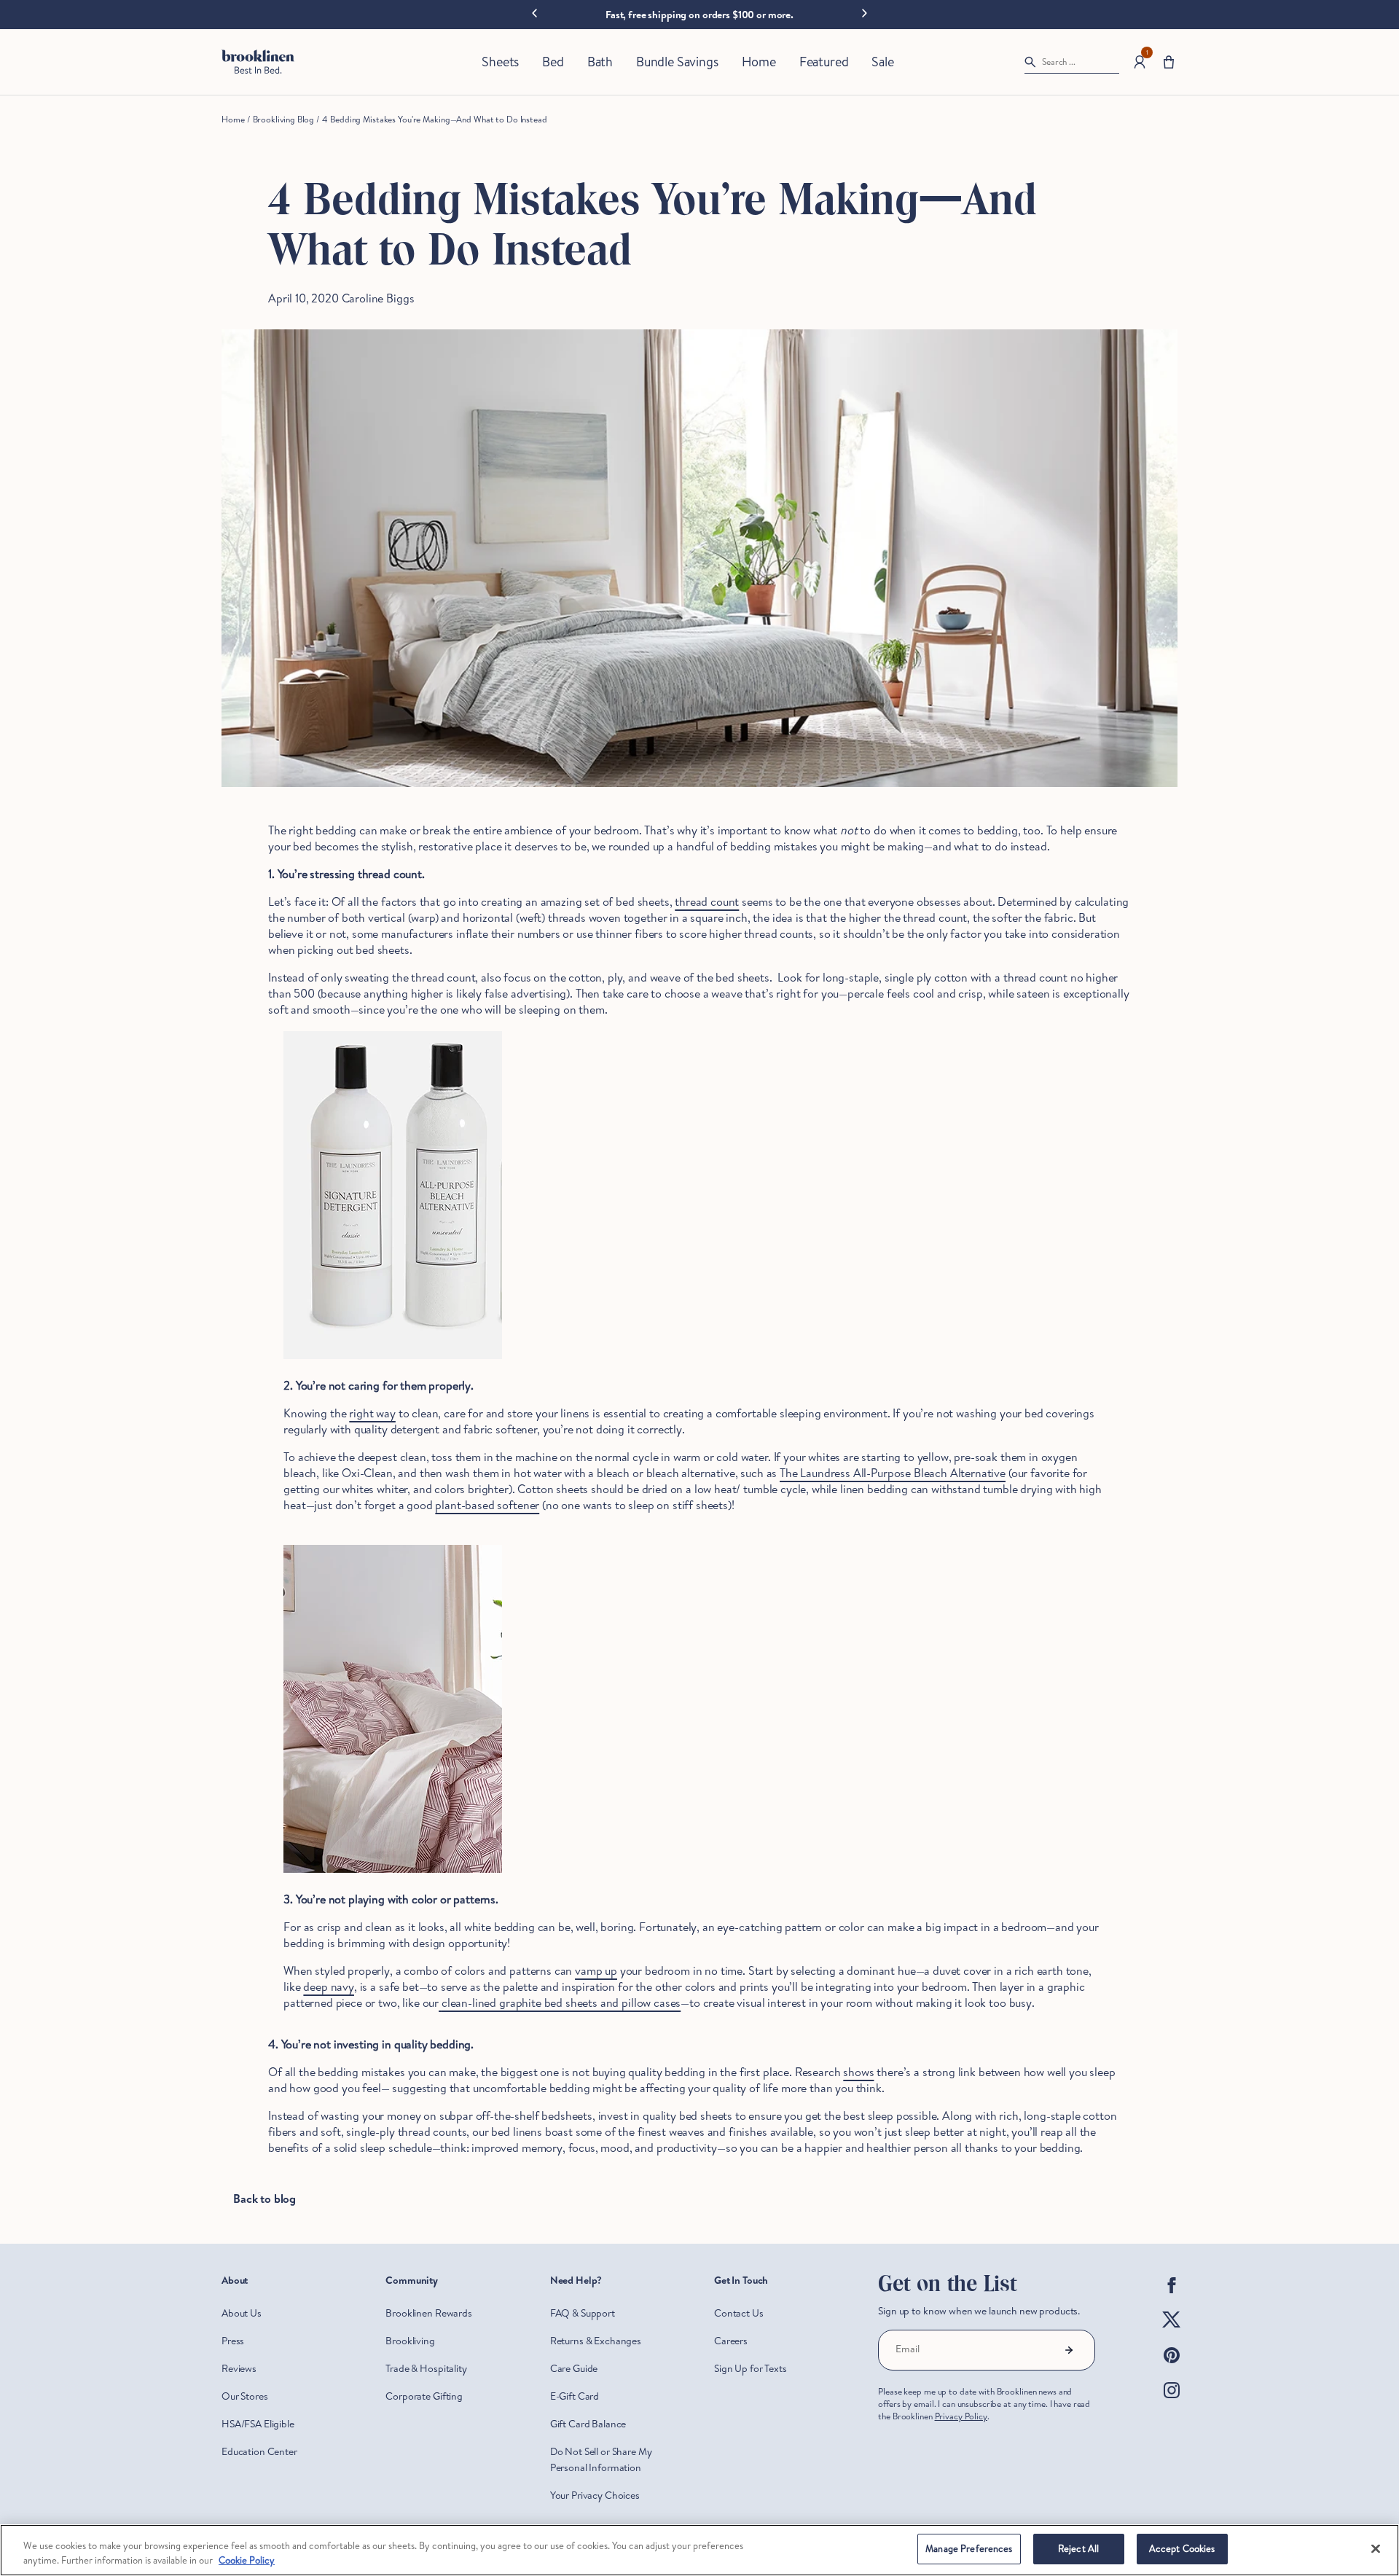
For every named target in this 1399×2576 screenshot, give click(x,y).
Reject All (1078, 2548)
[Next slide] (865, 12)
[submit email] (1069, 2350)
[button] (1169, 62)
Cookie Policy (247, 2560)
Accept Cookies (1182, 2548)
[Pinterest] (1172, 2367)
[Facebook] (1172, 2297)
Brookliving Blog (283, 119)
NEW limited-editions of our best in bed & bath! (699, 15)
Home (233, 119)
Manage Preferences (969, 2548)
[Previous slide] (534, 14)
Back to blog (264, 2199)
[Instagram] (1172, 2402)
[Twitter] (1172, 2332)
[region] (699, 2550)
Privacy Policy (961, 2416)
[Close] (1376, 2548)
